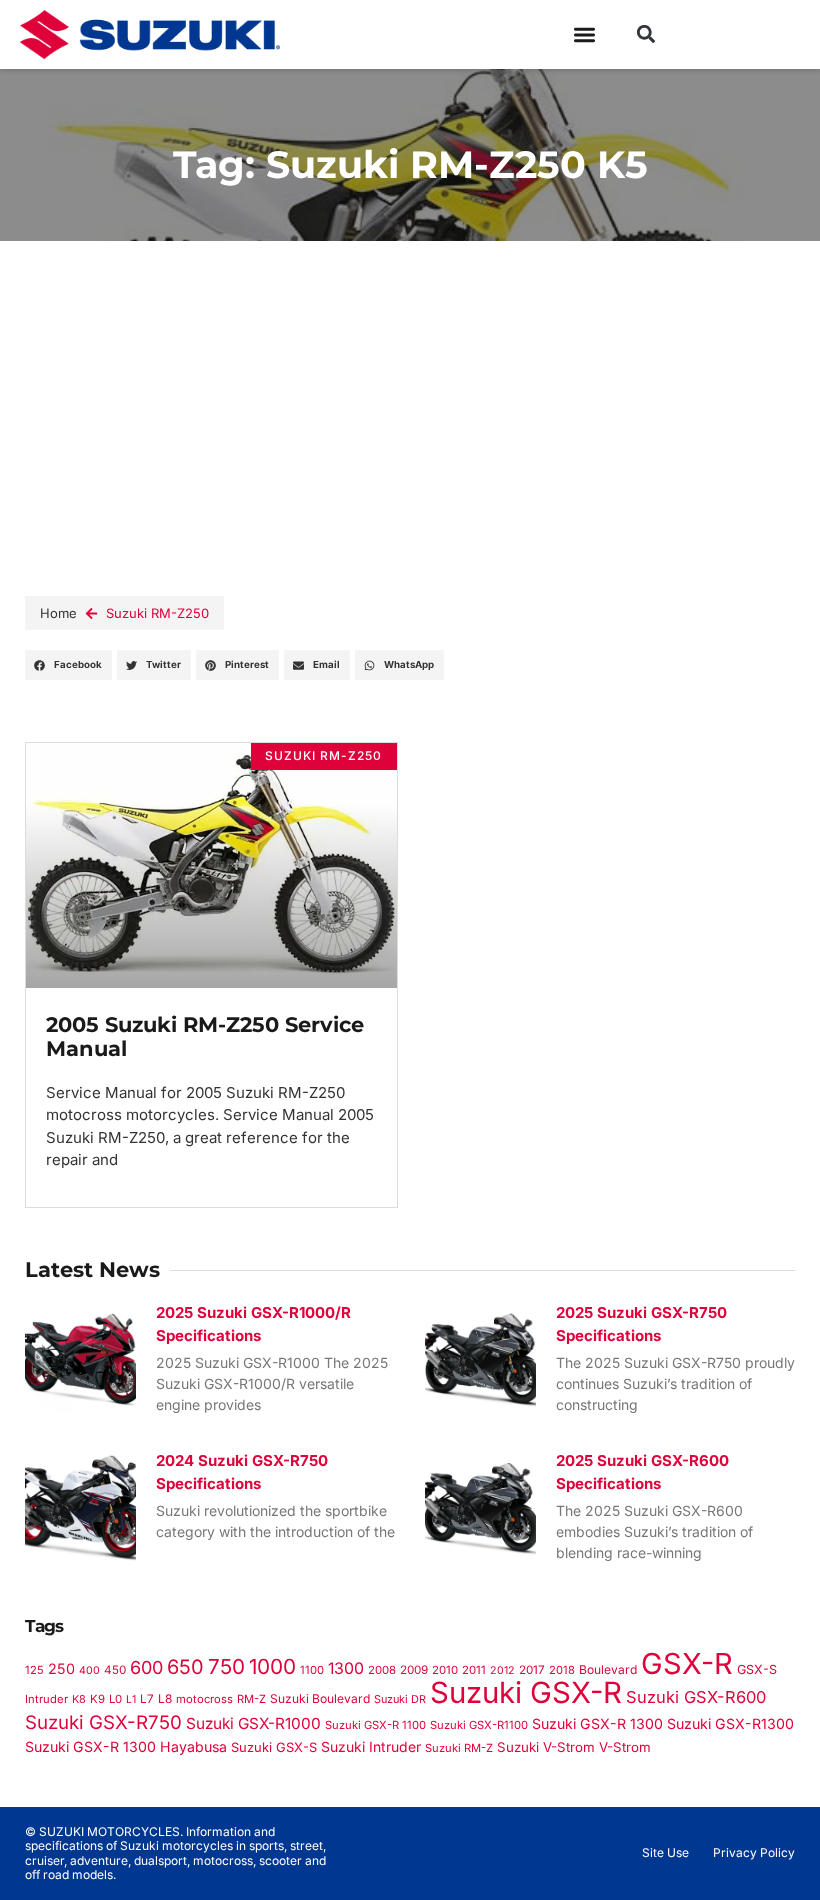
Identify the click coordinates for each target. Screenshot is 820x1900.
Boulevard (608, 1669)
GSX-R (687, 1663)
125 (34, 1670)
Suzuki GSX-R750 (103, 1722)
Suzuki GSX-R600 (696, 1697)
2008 (382, 1670)
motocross (204, 1699)
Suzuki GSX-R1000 (253, 1723)
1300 (346, 1668)
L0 (115, 1699)
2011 (474, 1670)
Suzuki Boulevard (320, 1698)
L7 (147, 1699)
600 (146, 1667)
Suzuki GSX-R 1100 (375, 1725)
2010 (445, 1670)
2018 (562, 1670)
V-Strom (625, 1747)
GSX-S (757, 1669)
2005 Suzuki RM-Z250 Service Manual (205, 1037)
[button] (645, 34)
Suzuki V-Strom (546, 1747)
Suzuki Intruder (371, 1746)
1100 (312, 1670)
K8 (79, 1699)
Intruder (46, 1699)
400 (89, 1670)
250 (61, 1668)
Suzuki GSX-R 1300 (597, 1723)
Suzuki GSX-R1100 (479, 1725)
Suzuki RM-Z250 (157, 613)
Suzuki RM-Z (459, 1748)
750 (226, 1666)
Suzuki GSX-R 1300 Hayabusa (126, 1746)
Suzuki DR (400, 1699)
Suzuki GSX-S (274, 1747)
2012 (502, 1670)
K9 (97, 1699)
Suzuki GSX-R (526, 1692)
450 (115, 1670)
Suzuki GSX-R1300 (730, 1723)
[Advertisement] (410, 391)
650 (185, 1667)
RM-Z (251, 1699)
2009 (414, 1670)
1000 (272, 1666)
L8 (165, 1698)
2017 (532, 1670)
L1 (131, 1699)
